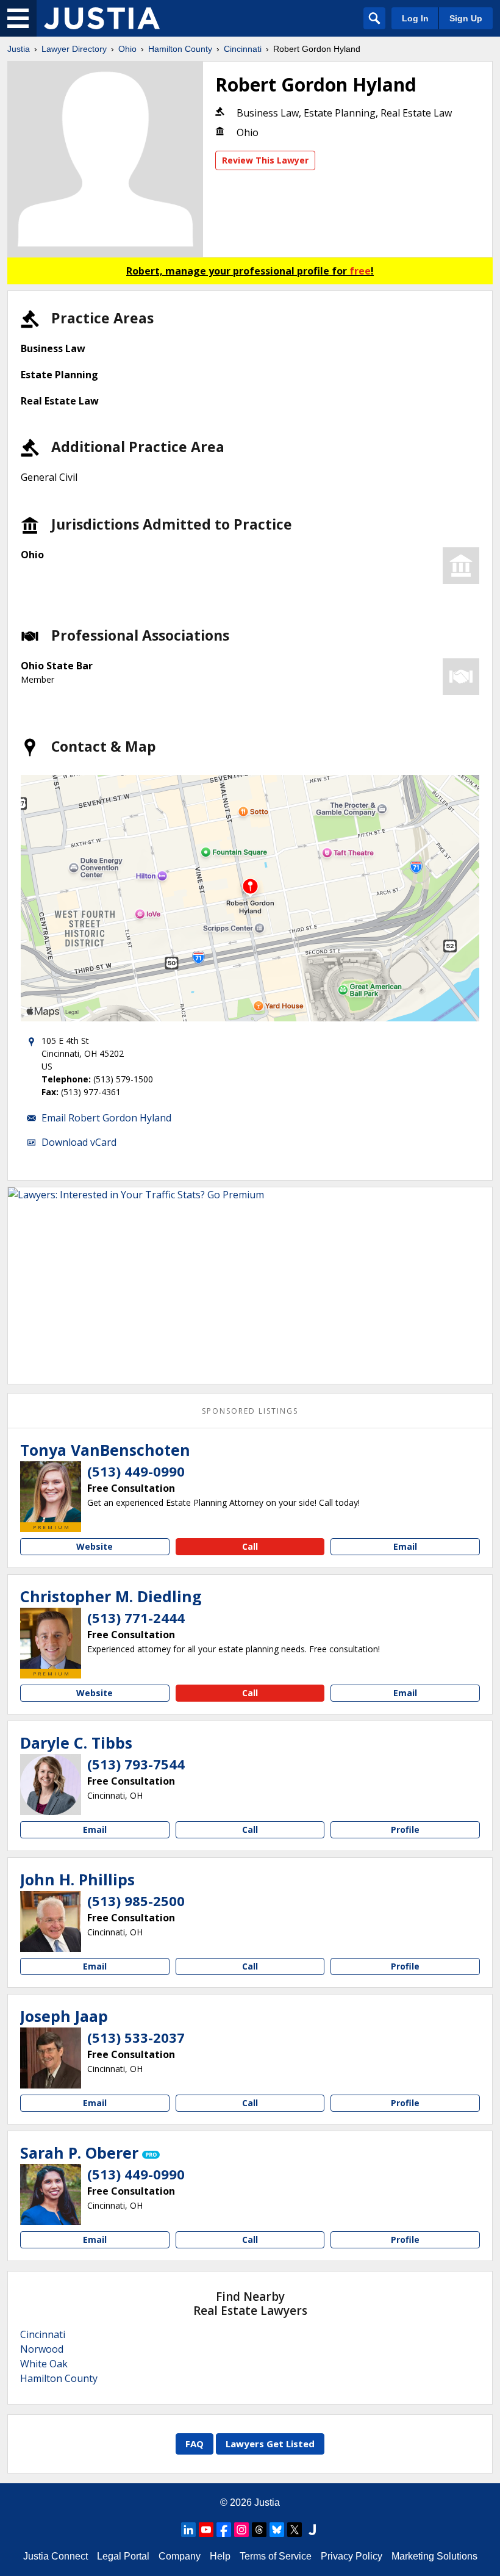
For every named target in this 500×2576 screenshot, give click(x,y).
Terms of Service (276, 2556)
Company (180, 2556)
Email (405, 1546)
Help (220, 2556)
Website (95, 1546)
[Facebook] (224, 2530)
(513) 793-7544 (136, 1764)
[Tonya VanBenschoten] (51, 1492)
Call (250, 1546)
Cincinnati (243, 49)
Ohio (127, 49)
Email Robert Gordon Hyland (106, 1118)
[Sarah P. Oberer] (51, 2195)
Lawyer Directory (74, 49)
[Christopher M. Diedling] (51, 1638)
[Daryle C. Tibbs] (51, 1785)
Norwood (42, 2349)
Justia (19, 49)
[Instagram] (241, 2530)
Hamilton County (180, 49)
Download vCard (79, 1142)
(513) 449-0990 (136, 1471)
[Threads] (259, 2530)
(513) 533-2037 (136, 2037)
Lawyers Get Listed (270, 2444)
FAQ (195, 2444)
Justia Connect (55, 2556)
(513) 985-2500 (136, 1901)
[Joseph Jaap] (51, 2058)
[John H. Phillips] (51, 1921)
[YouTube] (206, 2530)
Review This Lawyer (265, 160)
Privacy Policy (352, 2556)
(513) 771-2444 (136, 1617)
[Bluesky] (277, 2530)
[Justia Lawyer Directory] (102, 18)
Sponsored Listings (250, 1411)
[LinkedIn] (188, 2530)
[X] (295, 2530)
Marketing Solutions (434, 2556)
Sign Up (466, 18)
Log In (415, 18)
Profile (405, 1829)
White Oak (44, 2364)
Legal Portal (123, 2556)
